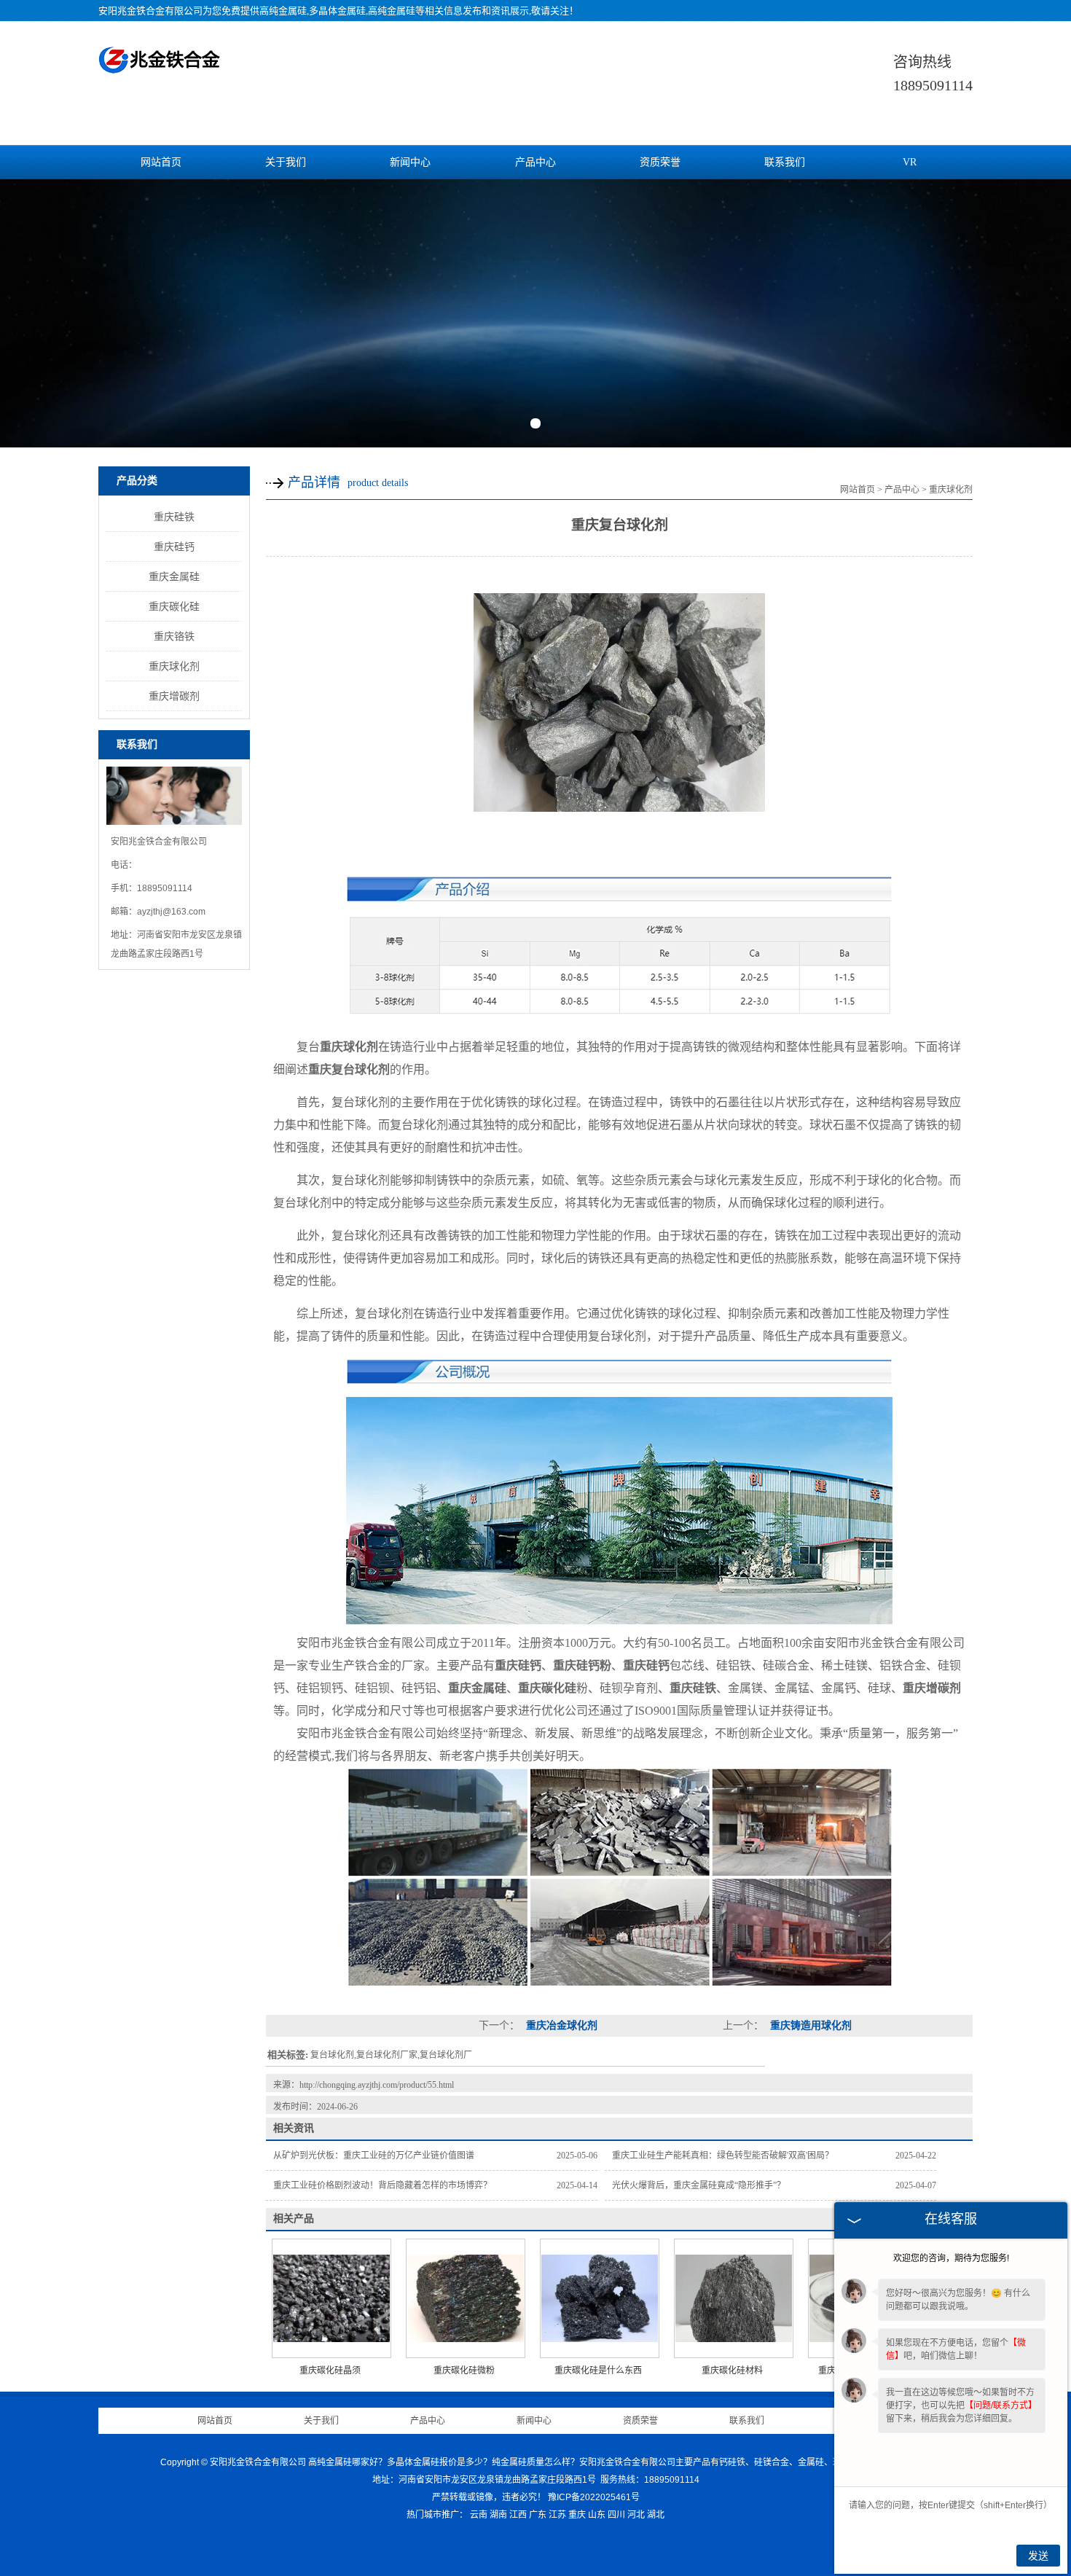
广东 (538, 2515)
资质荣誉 (660, 162)
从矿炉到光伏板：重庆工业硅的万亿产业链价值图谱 (374, 2156)
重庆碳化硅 (174, 606)
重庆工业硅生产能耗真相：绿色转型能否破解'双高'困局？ (723, 2156)
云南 (479, 2515)
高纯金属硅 (283, 11)
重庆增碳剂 (174, 696)
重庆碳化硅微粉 (464, 2371)
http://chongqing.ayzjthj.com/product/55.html (377, 2085)
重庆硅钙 (174, 547)
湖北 (656, 2515)
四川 (616, 2515)
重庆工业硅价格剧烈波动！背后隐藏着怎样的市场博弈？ (382, 2185)
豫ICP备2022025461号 (594, 2497)
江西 (518, 2515)
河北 (636, 2515)
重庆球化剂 (174, 666)
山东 (597, 2515)
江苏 (557, 2515)
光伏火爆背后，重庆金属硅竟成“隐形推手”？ (699, 2185)
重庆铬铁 (174, 636)
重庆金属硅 (174, 576)
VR (910, 162)
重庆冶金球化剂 (560, 2025)
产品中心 (535, 162)
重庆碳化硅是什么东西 (598, 2371)
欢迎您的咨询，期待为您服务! (951, 2258)
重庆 (577, 2515)
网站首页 (161, 162)
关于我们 (286, 162)
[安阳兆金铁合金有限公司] (160, 66)
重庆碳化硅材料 (732, 2371)
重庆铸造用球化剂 (809, 2025)
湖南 (498, 2515)
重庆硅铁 (174, 517)
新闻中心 (410, 162)
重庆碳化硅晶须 (330, 2371)
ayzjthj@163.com (171, 912)
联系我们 (785, 162)
